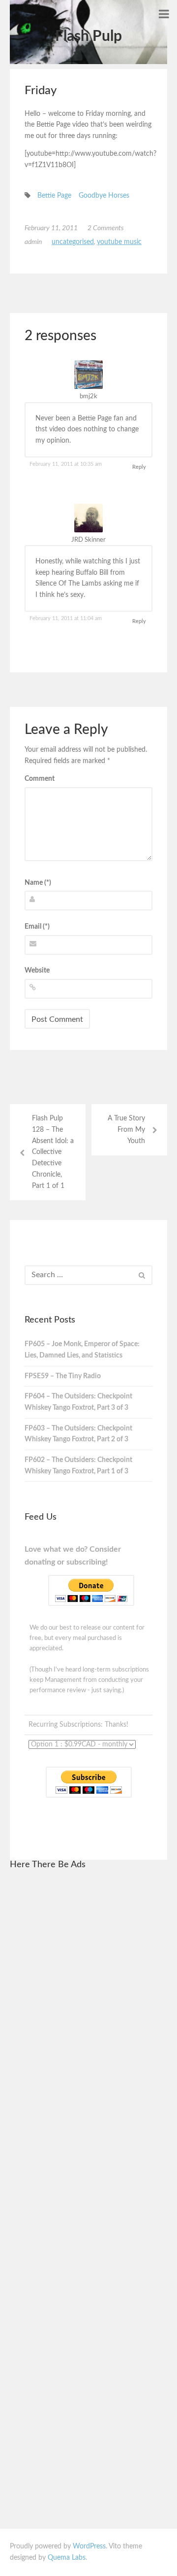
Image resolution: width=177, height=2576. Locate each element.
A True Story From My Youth (126, 1130)
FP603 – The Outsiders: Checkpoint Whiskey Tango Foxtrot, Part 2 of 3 (78, 1434)
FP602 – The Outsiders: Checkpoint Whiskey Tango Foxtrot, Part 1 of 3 (78, 1466)
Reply (139, 467)
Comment (40, 779)
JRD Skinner (88, 540)
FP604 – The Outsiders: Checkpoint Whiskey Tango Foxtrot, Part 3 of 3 (78, 1402)
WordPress (89, 2546)
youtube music (119, 242)
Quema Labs (67, 2558)
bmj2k (88, 397)
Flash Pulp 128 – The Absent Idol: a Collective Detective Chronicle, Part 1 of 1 (53, 1152)
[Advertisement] (88, 2027)
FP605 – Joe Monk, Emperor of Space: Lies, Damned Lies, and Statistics (82, 1350)
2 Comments (106, 228)
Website (37, 971)
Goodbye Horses (104, 196)
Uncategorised (73, 242)
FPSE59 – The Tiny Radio (63, 1376)
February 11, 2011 (51, 228)
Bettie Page (54, 196)
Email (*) (37, 927)
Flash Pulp (88, 36)
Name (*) (38, 883)
